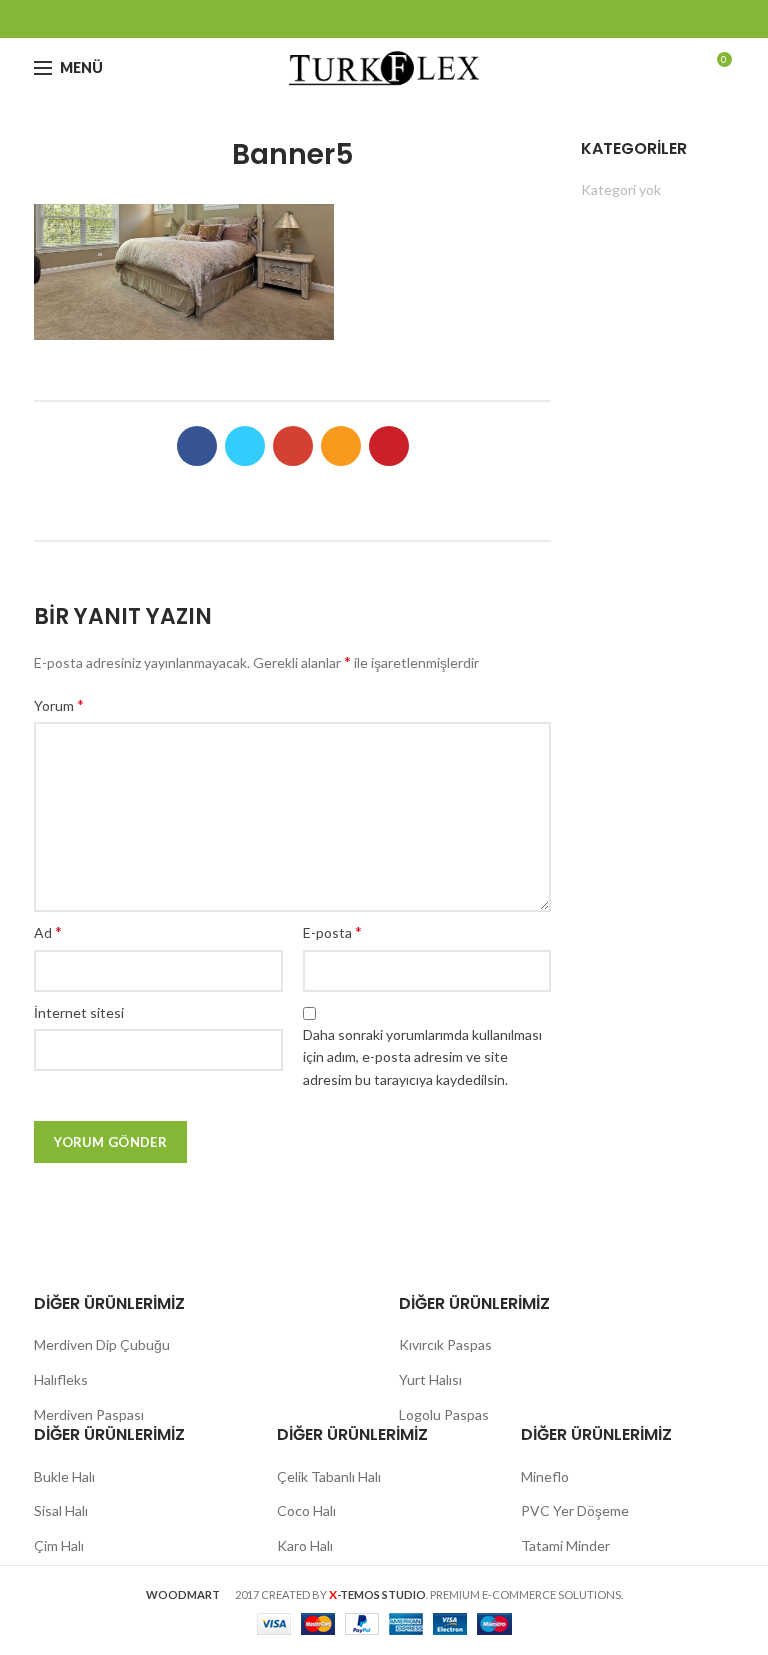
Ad (48, 931)
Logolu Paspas (444, 1414)
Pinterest (459, 19)
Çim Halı (59, 1545)
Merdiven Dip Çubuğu (102, 1344)
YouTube (434, 19)
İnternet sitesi (79, 1012)
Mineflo (545, 1476)
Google (359, 19)
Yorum (59, 704)
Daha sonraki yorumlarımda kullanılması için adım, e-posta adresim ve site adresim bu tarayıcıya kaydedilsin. (422, 1057)
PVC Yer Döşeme (575, 1510)
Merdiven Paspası (89, 1414)
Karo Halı (305, 1545)
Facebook (309, 19)
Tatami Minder (565, 1545)
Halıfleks (61, 1379)
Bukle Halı (64, 1476)
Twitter (334, 19)
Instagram (409, 19)
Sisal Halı (61, 1510)
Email (384, 19)
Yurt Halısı (430, 1379)
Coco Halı (306, 1510)
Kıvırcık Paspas (445, 1344)
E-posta (332, 931)
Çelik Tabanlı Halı (329, 1476)
